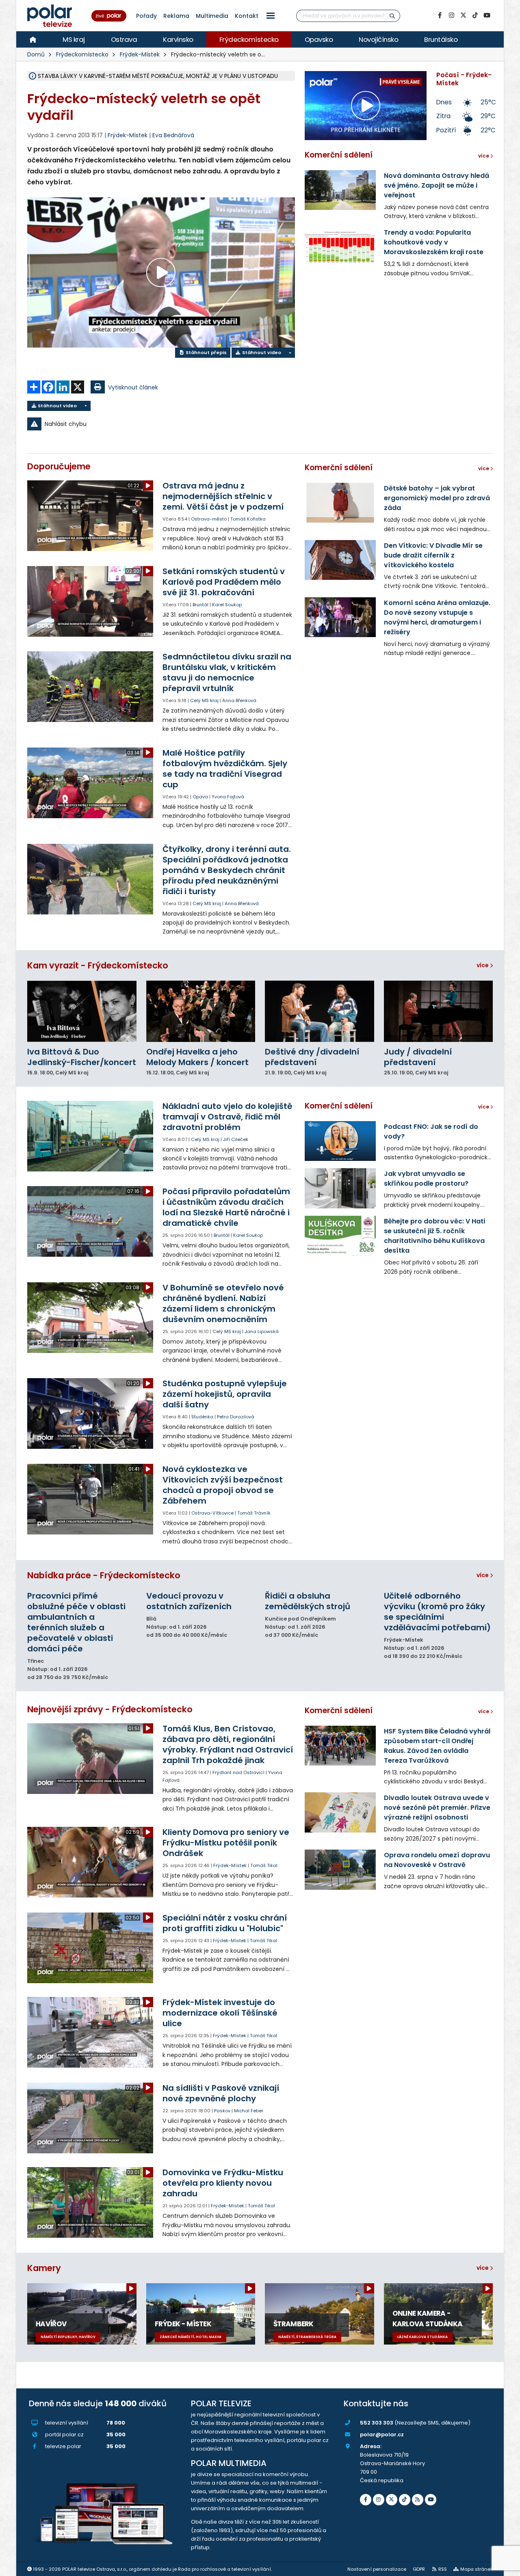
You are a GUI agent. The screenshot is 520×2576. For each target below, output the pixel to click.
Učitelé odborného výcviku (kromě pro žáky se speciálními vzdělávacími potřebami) (437, 1612)
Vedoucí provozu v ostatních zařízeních (189, 1601)
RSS (443, 2569)
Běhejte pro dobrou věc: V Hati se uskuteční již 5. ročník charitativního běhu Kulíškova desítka (434, 1236)
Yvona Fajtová (228, 797)
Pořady (146, 16)
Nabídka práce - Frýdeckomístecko (104, 1575)
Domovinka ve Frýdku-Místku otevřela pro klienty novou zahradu (223, 2183)
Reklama (176, 16)
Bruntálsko (441, 39)
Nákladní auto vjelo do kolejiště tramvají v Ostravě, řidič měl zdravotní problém (227, 1117)
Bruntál (200, 605)
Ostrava (124, 39)
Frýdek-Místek (140, 54)
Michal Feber (249, 2111)
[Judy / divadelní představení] (439, 1011)
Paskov (222, 2111)
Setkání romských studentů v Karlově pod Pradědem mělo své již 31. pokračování (224, 582)
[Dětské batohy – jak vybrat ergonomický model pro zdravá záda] (340, 503)
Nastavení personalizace (377, 2569)
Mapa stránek (477, 2569)
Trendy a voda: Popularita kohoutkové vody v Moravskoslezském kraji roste (434, 242)
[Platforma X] (463, 15)
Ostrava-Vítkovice (212, 1513)
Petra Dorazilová (236, 1417)
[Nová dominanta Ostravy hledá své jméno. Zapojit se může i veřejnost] (340, 190)
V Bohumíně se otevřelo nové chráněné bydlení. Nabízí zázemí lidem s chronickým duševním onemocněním (223, 1303)
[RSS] (418, 2500)
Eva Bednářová (173, 135)
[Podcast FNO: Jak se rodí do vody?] (340, 1141)
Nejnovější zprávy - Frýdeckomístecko (110, 1709)
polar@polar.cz (382, 2434)
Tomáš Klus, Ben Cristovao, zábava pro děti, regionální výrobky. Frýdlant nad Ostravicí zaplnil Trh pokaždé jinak (228, 1744)
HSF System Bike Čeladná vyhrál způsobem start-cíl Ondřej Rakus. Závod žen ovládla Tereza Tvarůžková (437, 1746)
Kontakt (247, 16)
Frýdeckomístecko (249, 39)
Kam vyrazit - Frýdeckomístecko (98, 965)
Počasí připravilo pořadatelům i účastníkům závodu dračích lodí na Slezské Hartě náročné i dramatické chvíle (226, 1207)
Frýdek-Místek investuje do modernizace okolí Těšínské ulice (220, 2013)
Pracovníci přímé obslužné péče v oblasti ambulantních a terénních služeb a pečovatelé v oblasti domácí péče (76, 1622)
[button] (271, 16)
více (483, 965)
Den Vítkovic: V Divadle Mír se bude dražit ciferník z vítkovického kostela (433, 555)
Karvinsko (178, 39)
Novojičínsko (378, 39)
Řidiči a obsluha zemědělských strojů (308, 1601)
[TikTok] (475, 15)
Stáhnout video (261, 352)
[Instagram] (451, 15)
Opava (200, 797)
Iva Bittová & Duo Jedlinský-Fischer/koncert (82, 1057)
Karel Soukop (227, 605)
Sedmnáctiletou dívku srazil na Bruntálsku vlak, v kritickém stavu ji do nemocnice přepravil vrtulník (227, 672)
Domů (36, 54)
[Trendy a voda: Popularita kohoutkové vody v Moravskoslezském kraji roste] (340, 247)
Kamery (44, 2268)
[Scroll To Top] (506, 2567)
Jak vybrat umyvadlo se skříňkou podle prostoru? (426, 1179)
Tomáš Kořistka (248, 519)
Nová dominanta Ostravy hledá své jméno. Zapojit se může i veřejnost (437, 185)
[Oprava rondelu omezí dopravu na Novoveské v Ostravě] (340, 1869)
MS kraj (74, 39)
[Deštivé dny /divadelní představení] (320, 1011)
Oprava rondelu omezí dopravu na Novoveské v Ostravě (437, 1860)
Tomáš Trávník (254, 1513)
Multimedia (212, 16)
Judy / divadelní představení (418, 1057)
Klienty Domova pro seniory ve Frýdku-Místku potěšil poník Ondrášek (226, 1843)
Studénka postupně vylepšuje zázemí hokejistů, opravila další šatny (225, 1394)
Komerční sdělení (339, 155)
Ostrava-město (209, 519)
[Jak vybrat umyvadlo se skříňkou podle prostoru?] (340, 1188)
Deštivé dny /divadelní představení (312, 1057)
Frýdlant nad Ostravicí (238, 1772)
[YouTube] (487, 15)
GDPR (419, 2569)
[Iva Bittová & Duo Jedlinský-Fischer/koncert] (82, 1011)
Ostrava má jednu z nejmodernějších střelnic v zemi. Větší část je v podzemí (223, 496)
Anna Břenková (239, 700)
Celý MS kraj (204, 700)
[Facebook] (440, 15)
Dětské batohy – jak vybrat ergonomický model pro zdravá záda (437, 498)
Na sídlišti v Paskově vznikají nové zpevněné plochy (221, 2093)
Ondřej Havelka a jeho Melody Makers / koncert (197, 1057)
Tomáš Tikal (264, 1865)
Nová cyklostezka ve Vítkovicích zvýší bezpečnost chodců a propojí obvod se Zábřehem (223, 1485)
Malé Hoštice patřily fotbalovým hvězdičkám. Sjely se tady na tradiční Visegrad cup (225, 769)
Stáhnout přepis (206, 352)
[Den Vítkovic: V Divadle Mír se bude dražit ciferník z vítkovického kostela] (340, 560)
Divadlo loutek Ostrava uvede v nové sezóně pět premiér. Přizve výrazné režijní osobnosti (437, 1808)
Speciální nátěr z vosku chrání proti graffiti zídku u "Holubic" (225, 1923)
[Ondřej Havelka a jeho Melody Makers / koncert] (201, 1011)
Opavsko (319, 39)
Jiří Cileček (236, 1139)
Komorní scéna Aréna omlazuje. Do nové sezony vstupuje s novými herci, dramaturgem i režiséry (437, 617)
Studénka (202, 1417)
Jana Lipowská (262, 1331)
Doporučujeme (59, 466)
